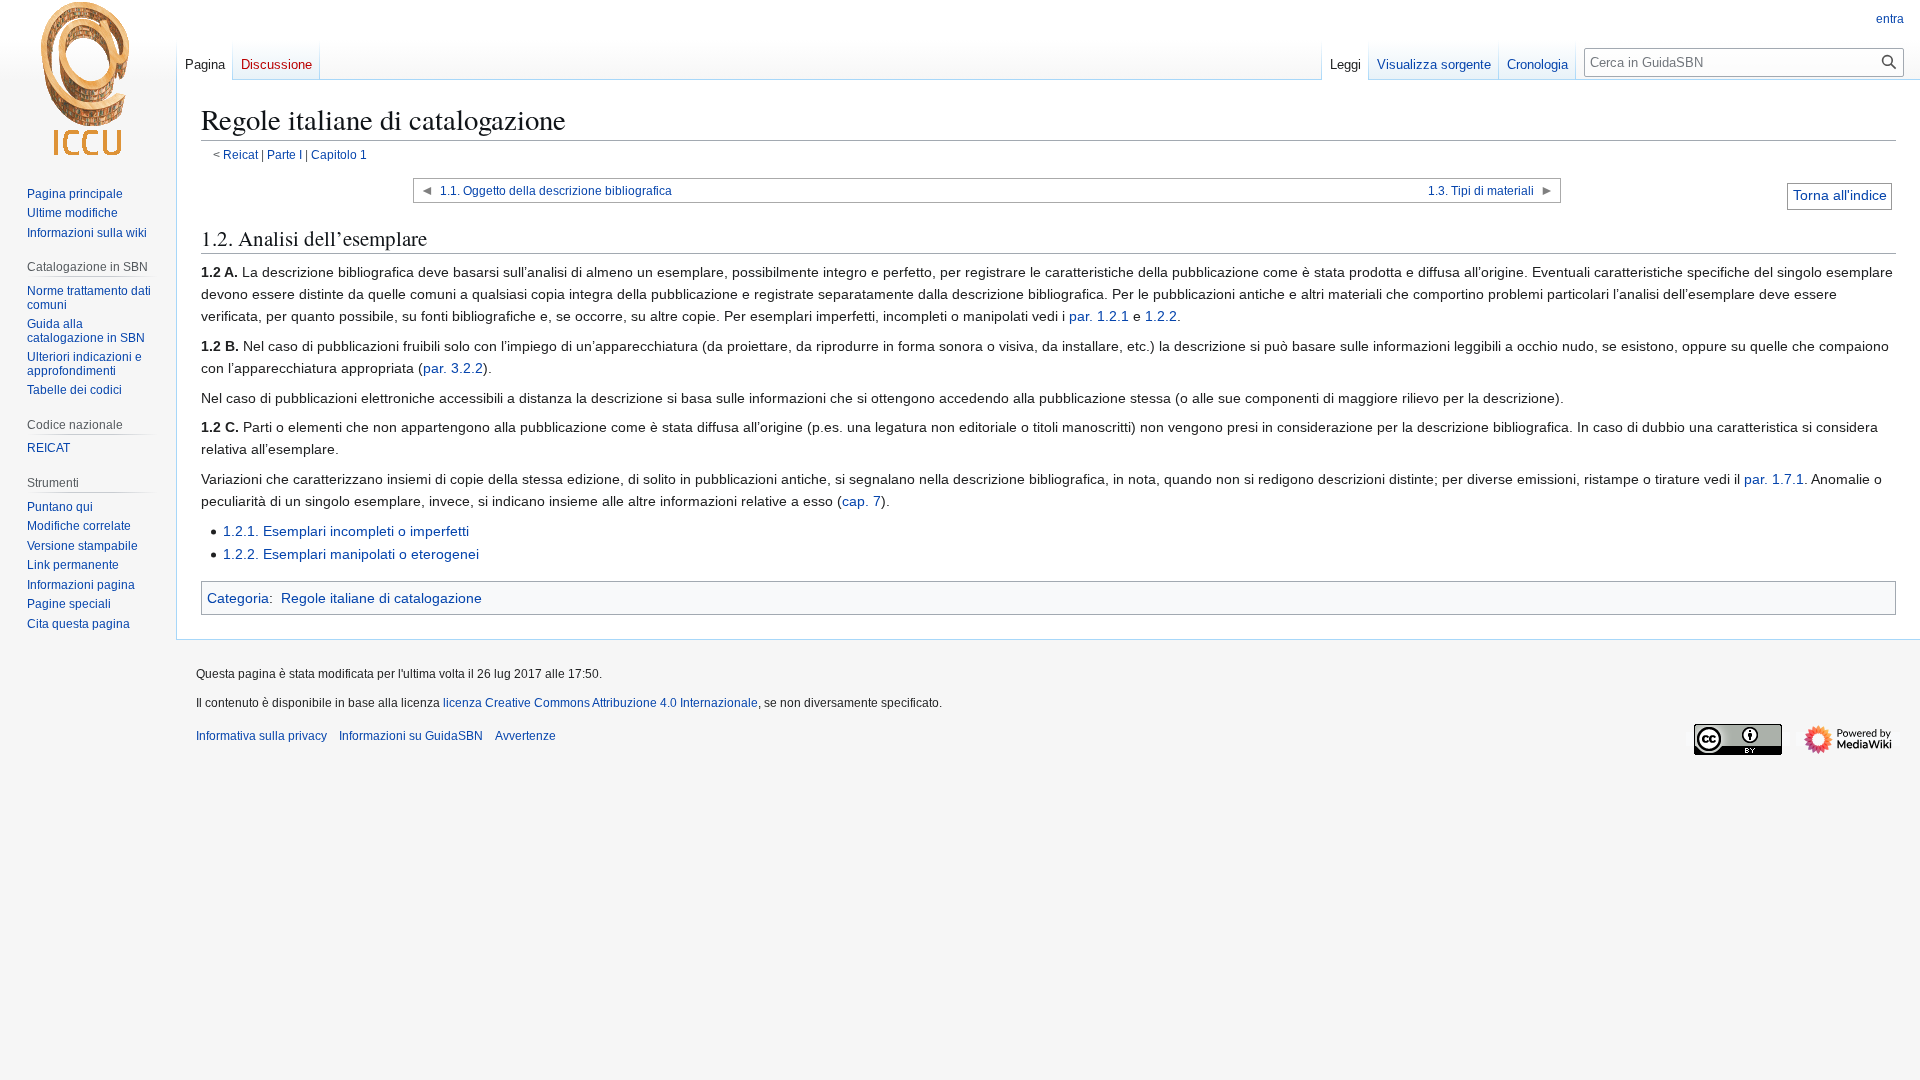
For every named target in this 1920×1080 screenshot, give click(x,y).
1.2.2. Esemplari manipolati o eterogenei (351, 554)
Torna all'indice (1840, 195)
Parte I (284, 154)
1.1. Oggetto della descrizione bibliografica (556, 190)
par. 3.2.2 (453, 368)
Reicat (240, 154)
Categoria (238, 598)
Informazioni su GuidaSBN (411, 736)
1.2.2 (1161, 316)
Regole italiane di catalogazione (381, 598)
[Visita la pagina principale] (88, 80)
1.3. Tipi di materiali (1481, 190)
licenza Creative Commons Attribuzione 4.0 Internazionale (600, 703)
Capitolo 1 (339, 154)
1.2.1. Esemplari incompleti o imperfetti (346, 531)
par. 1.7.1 (1774, 479)
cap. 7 (861, 501)
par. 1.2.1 (1099, 316)
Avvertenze (525, 736)
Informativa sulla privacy (261, 736)
